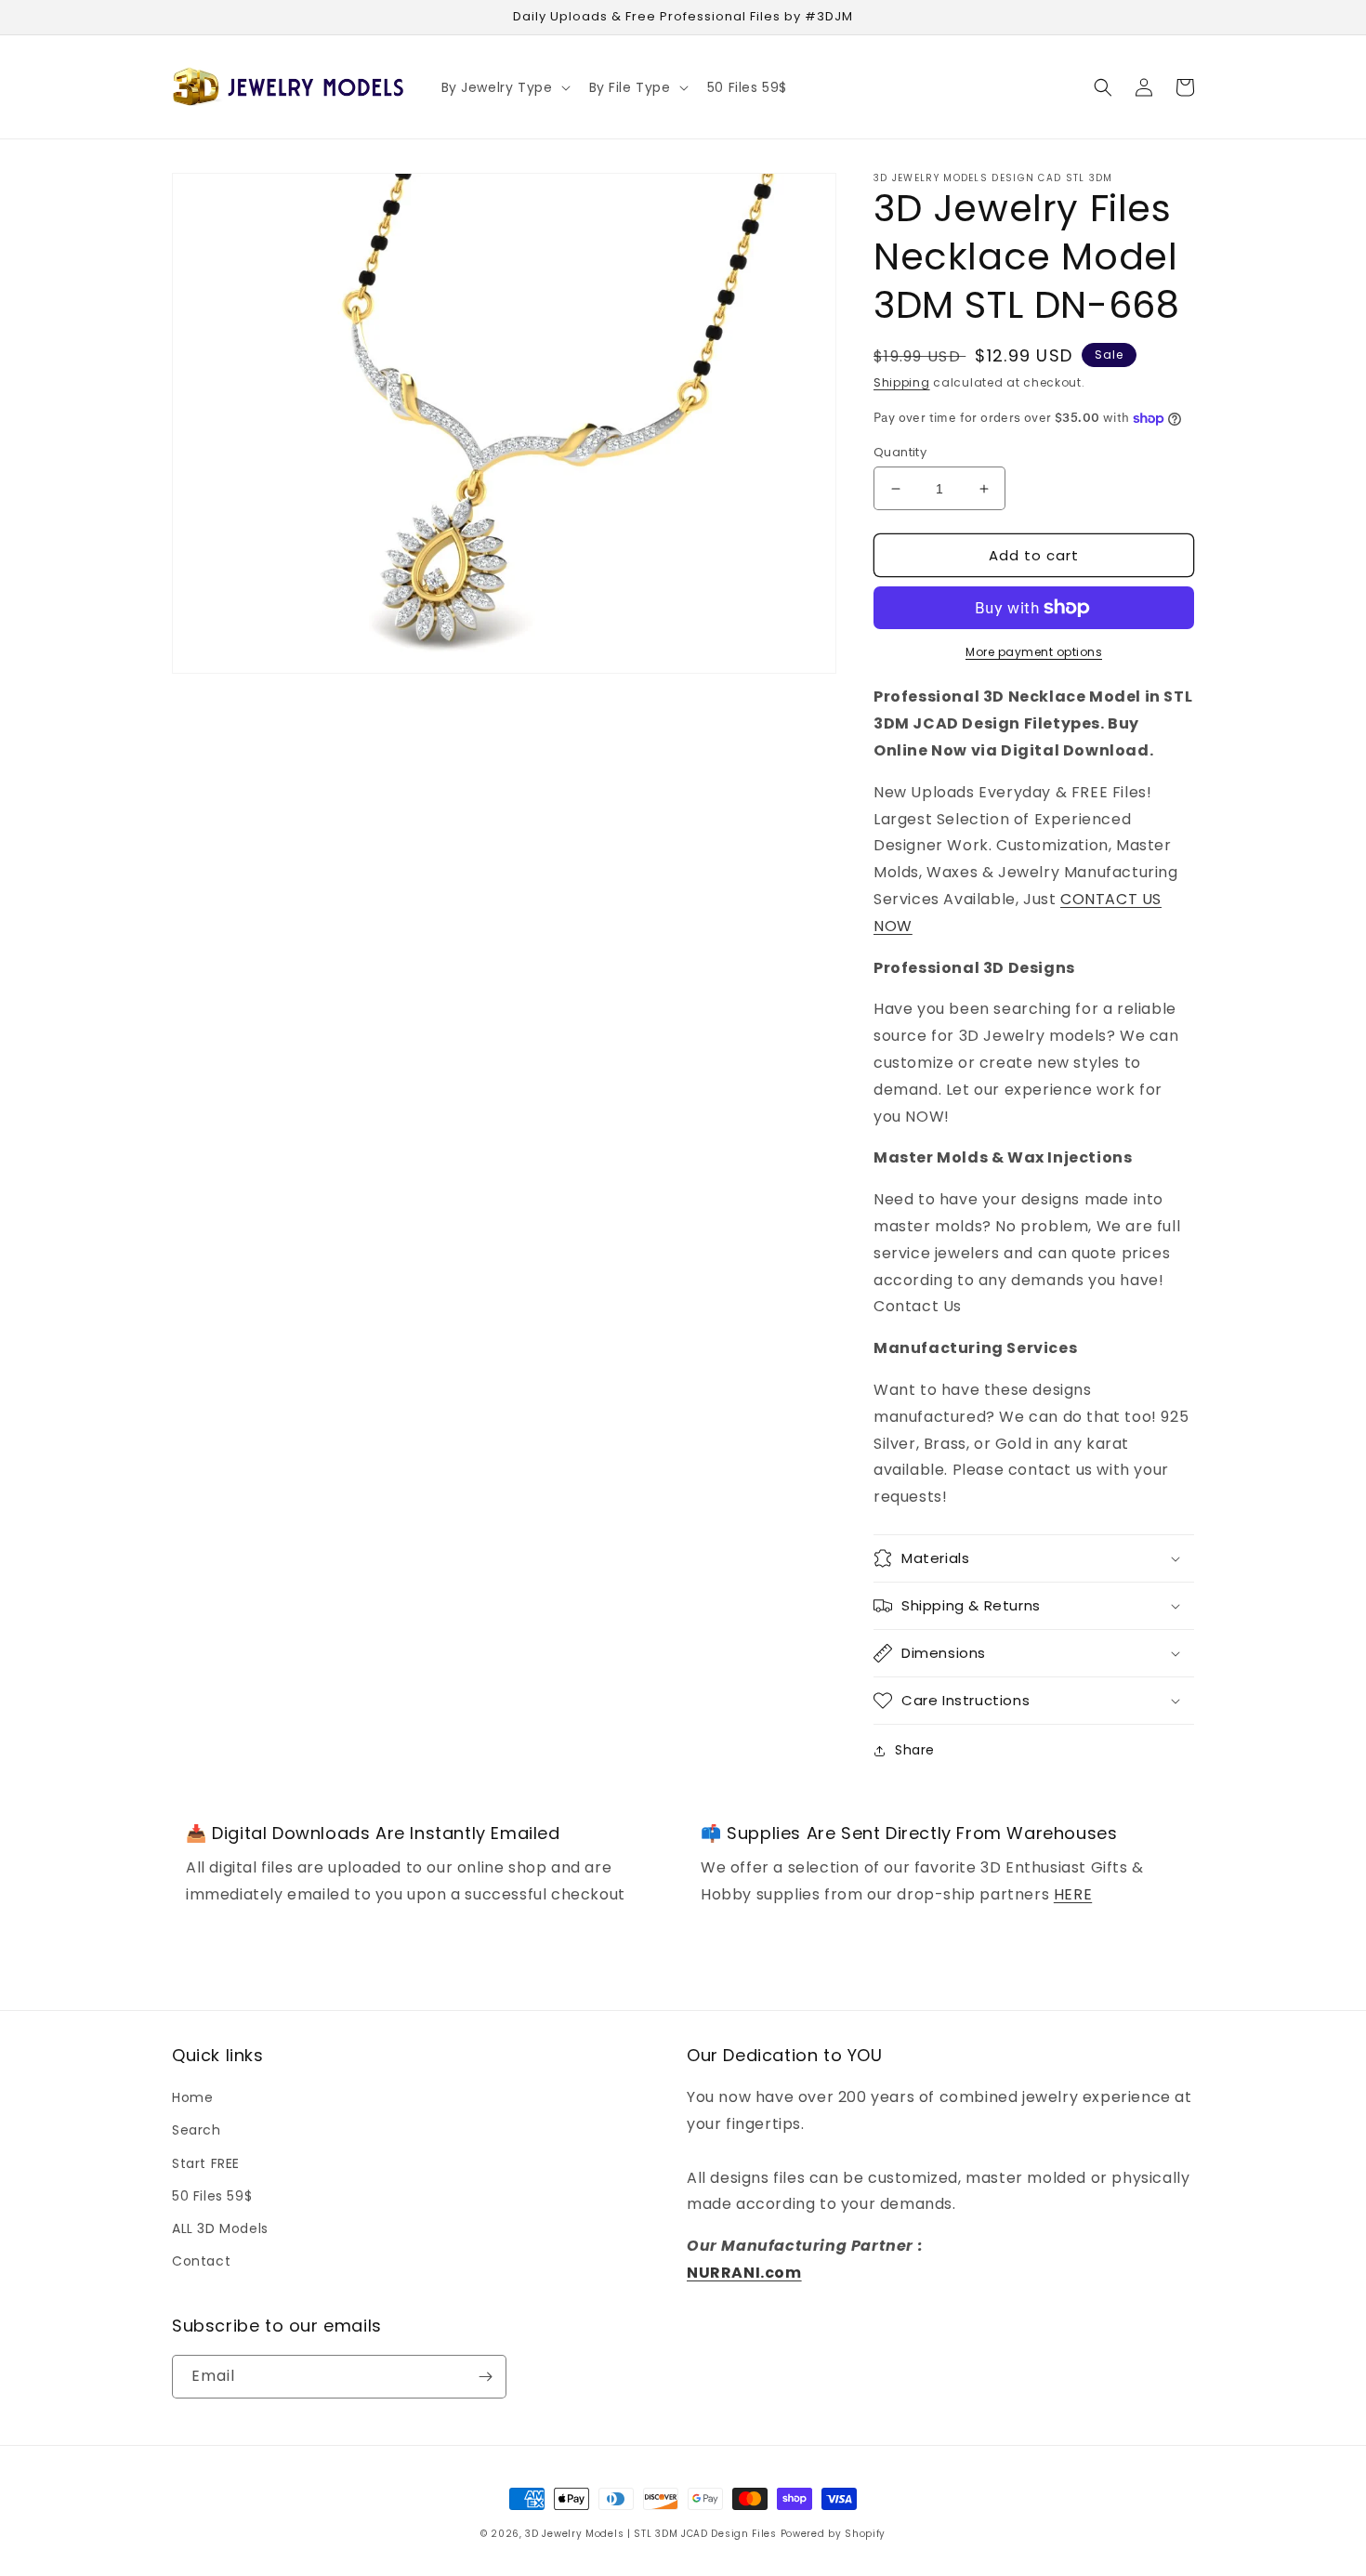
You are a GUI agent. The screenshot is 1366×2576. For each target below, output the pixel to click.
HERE (1073, 1894)
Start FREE (206, 2163)
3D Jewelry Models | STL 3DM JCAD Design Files (651, 2534)
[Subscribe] (485, 2377)
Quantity (900, 452)
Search (197, 2130)
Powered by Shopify (834, 2534)
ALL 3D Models (220, 2228)
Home (192, 2097)
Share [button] (915, 1750)
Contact (201, 2261)
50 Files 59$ (212, 2196)
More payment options (1034, 652)
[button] (504, 87)
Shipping (902, 382)
